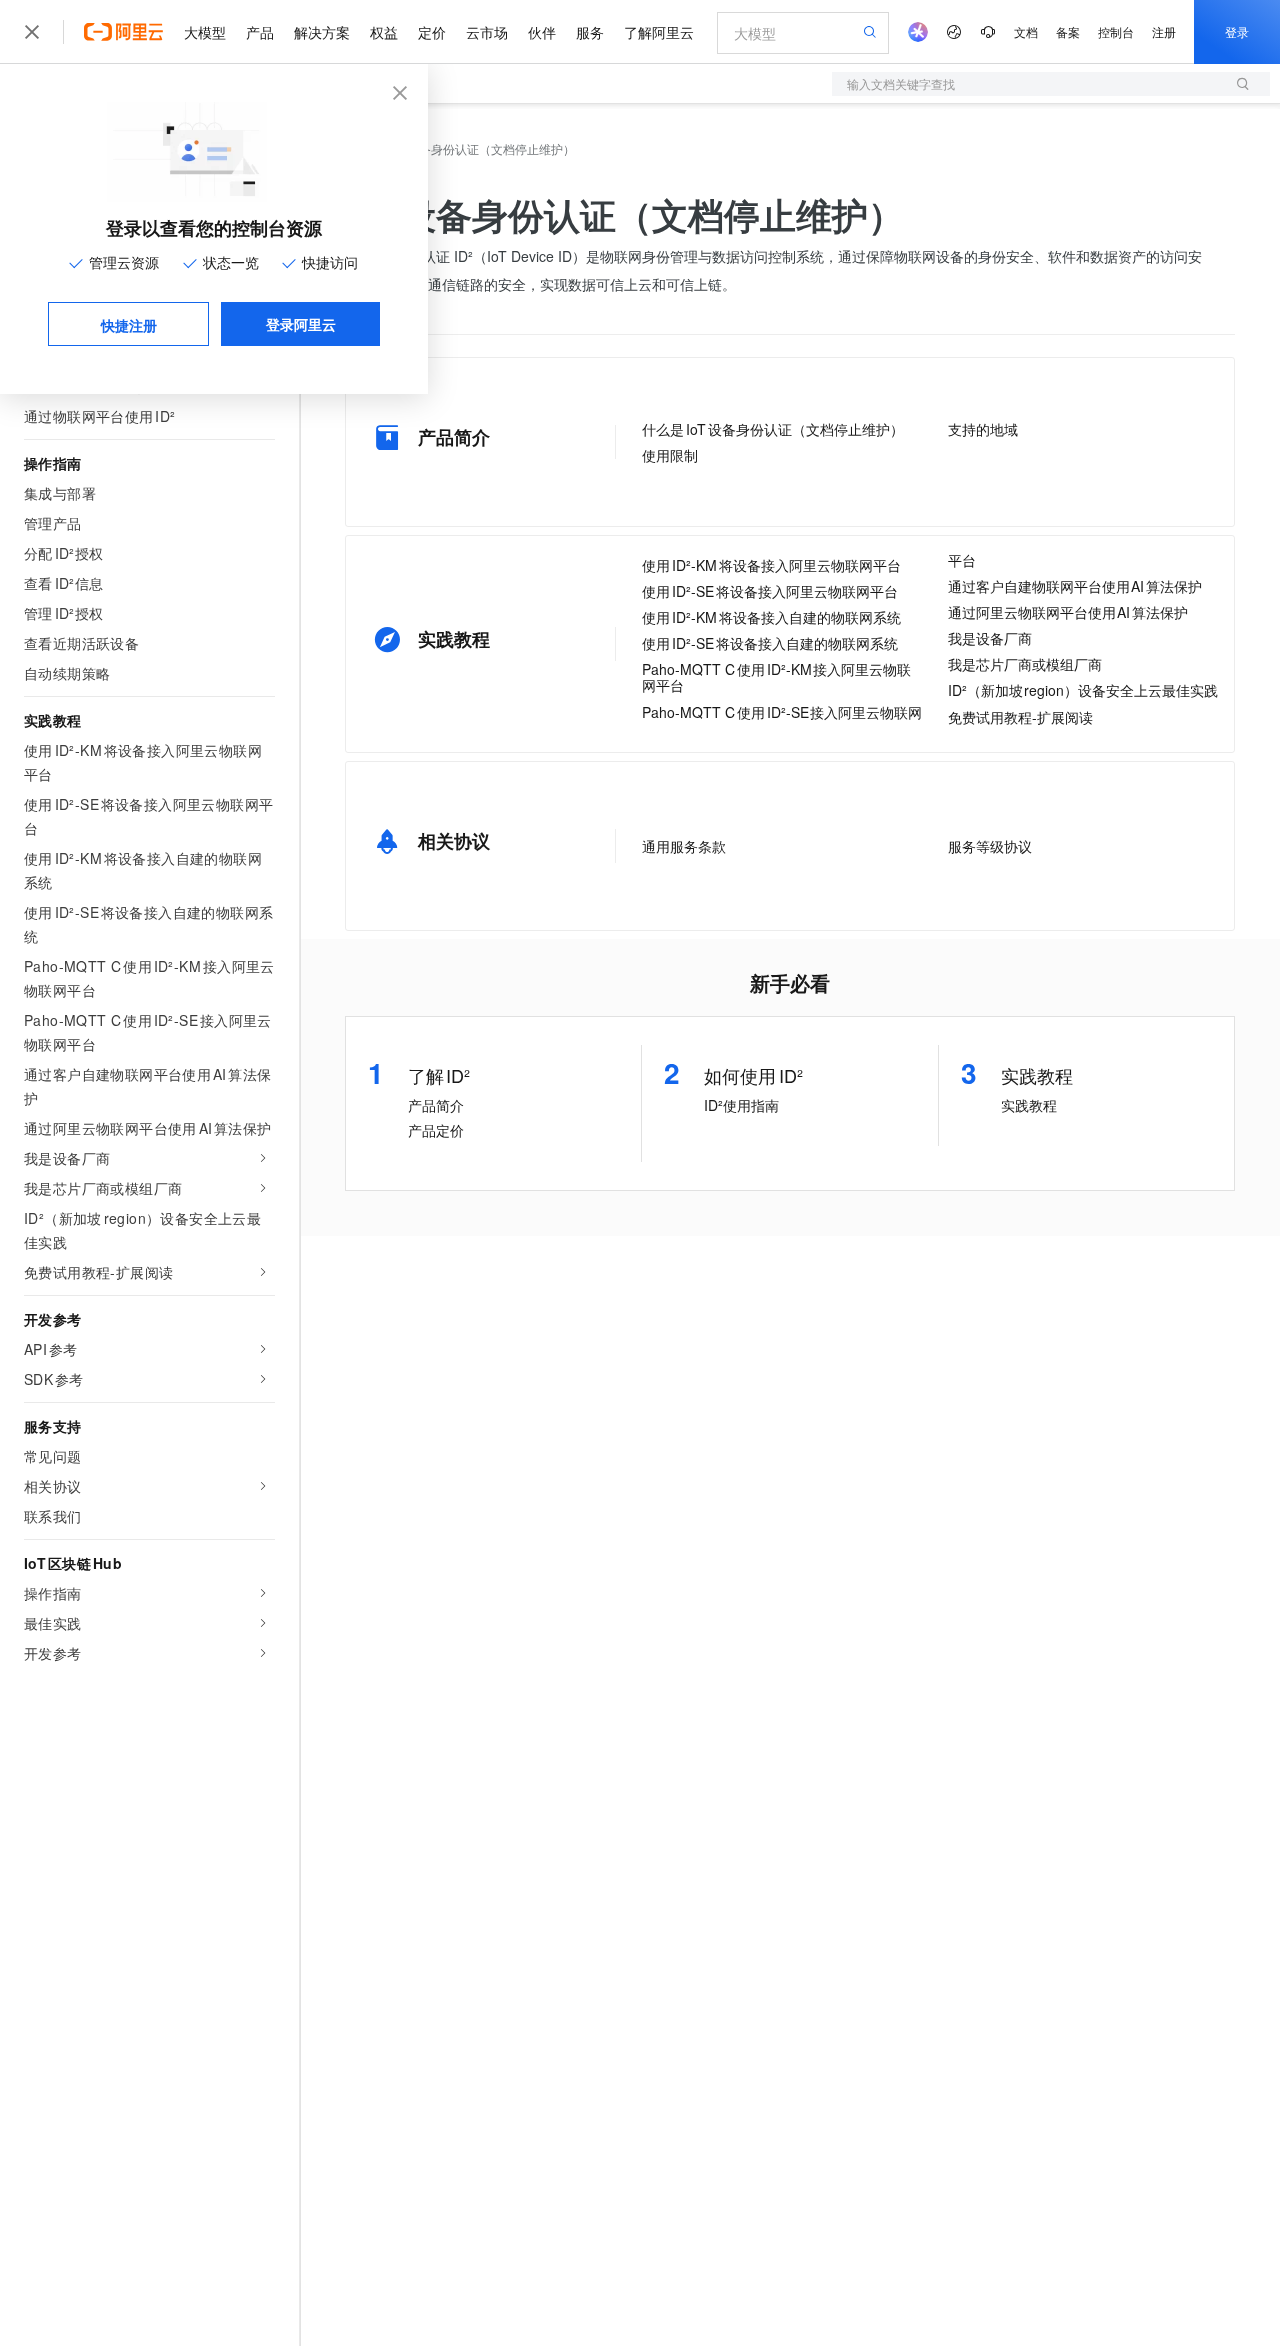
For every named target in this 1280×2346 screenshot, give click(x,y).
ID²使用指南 (741, 1105)
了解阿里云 (659, 32)
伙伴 (542, 32)
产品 (260, 32)
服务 (590, 32)
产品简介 (436, 1105)
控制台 (1116, 31)
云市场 (487, 32)
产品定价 (436, 1130)
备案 (1068, 31)
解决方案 (322, 32)
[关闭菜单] (32, 32)
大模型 (205, 32)
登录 (1237, 31)
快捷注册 (129, 325)
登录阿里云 (301, 324)
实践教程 (1029, 1105)
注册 (1164, 31)
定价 (432, 32)
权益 (384, 32)
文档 (1026, 31)
